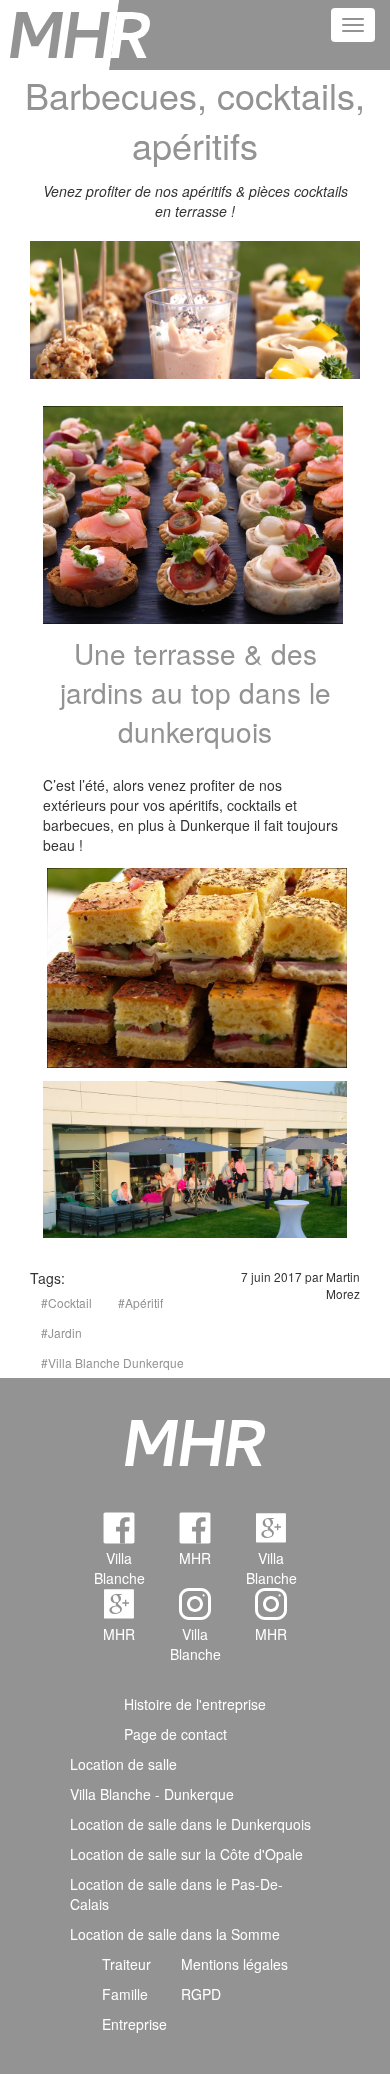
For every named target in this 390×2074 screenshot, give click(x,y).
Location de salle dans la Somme (175, 1934)
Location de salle (123, 1764)
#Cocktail (66, 1302)
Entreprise (134, 2024)
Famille (125, 1994)
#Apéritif (140, 1302)
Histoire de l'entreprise (195, 1704)
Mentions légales (234, 1964)
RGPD (201, 1994)
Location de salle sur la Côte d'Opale (186, 1854)
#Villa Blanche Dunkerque (112, 1362)
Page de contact (175, 1734)
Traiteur (126, 1964)
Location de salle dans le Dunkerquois (190, 1824)
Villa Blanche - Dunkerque (152, 1794)
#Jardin (61, 1332)
